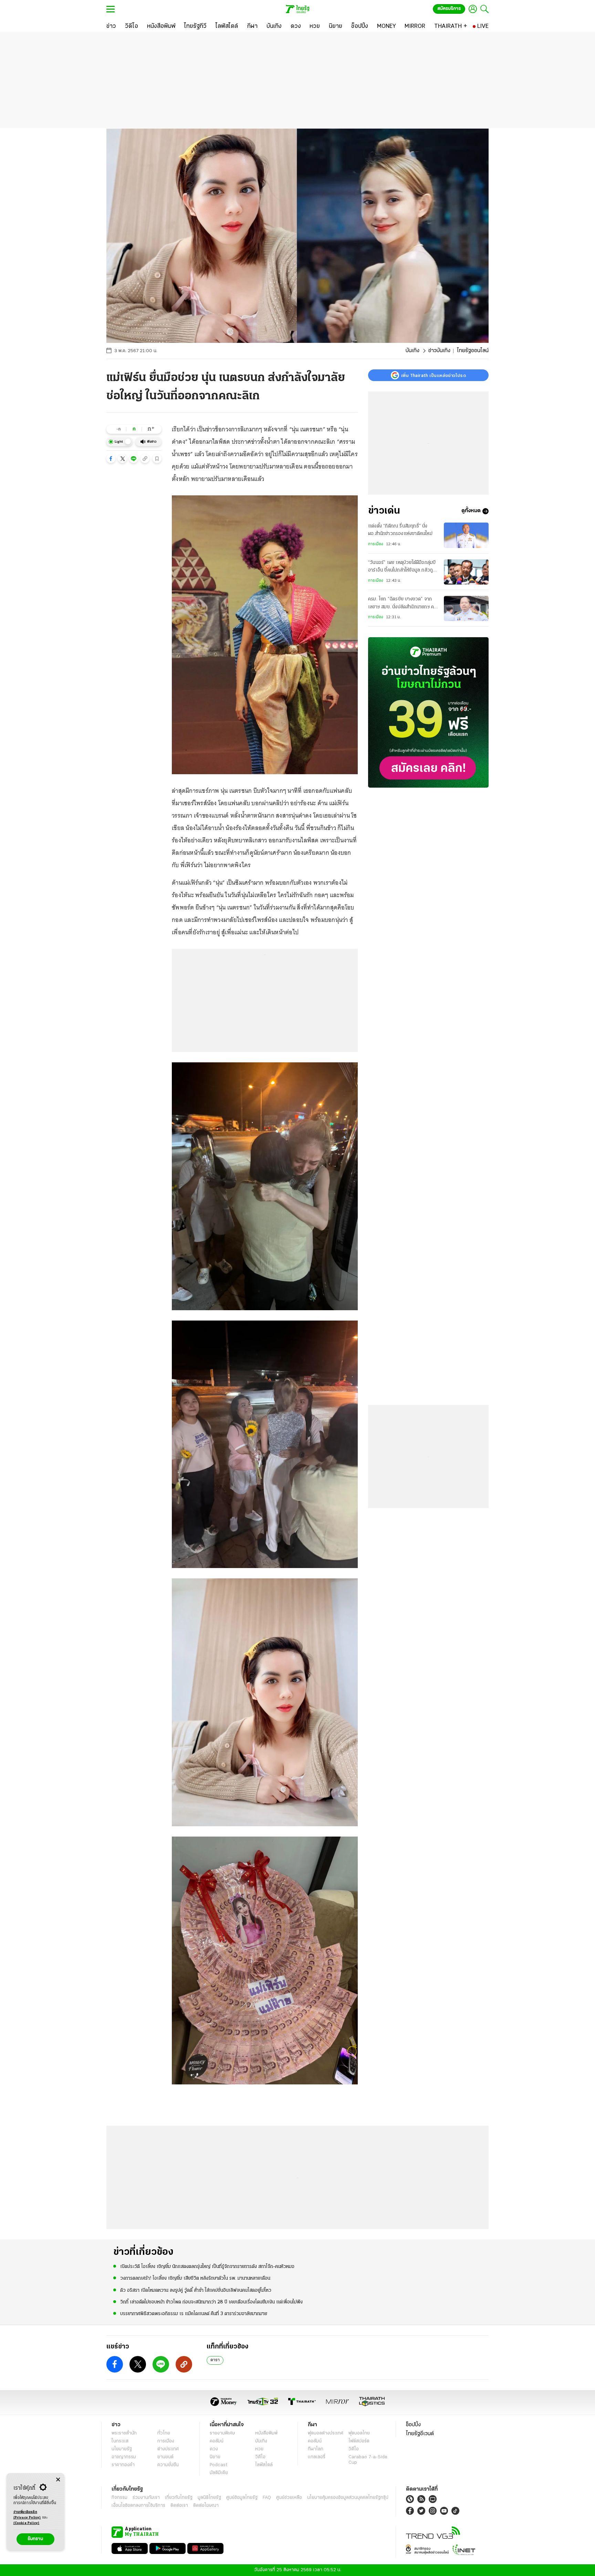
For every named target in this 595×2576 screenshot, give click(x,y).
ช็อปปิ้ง (413, 2425)
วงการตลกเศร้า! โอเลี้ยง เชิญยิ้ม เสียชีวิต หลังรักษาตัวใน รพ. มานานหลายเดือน (195, 2278)
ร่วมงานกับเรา (146, 2498)
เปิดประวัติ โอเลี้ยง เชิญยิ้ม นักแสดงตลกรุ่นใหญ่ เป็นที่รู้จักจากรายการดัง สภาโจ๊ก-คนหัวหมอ (207, 2267)
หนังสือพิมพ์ (266, 2433)
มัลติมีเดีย (219, 2473)
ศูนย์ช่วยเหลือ (289, 2498)
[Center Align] (58, 2480)
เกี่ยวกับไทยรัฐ (179, 2498)
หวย (259, 2449)
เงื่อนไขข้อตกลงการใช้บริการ (138, 2506)
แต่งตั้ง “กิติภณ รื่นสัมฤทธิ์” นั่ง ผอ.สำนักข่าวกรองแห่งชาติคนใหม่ (400, 530)
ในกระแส (120, 2441)
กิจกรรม (119, 2498)
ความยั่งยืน (168, 2465)
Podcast (218, 2465)
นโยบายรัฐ (122, 2449)
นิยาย (215, 2457)
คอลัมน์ (217, 2441)
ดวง (214, 2449)
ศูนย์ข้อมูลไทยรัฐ (242, 2498)
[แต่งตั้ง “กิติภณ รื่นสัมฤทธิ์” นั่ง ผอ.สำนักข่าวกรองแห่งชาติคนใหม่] (466, 535)
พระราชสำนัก (124, 2433)
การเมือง (376, 544)
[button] (111, 459)
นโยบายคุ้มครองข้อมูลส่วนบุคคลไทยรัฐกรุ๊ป (348, 2498)
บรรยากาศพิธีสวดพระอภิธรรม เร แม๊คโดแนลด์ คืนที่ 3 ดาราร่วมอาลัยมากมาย (194, 2314)
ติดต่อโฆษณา (206, 2506)
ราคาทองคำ (123, 2465)
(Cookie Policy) (27, 2523)
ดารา (215, 2360)
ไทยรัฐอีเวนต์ (420, 2434)
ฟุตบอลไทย (359, 2433)
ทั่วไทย (164, 2433)
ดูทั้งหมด (471, 511)
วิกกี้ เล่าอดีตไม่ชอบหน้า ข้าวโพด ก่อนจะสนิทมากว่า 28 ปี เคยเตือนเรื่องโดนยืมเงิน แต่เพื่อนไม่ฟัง (211, 2302)
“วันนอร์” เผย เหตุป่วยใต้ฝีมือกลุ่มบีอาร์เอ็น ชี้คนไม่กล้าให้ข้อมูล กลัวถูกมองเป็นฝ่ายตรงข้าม (402, 568)
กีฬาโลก (316, 2449)
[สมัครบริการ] (428, 712)
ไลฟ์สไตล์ (264, 2465)
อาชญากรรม (124, 2457)
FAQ (267, 2498)
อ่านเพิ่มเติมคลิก (27, 2515)
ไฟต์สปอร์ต (359, 2441)
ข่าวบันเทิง (439, 351)
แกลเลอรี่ (317, 2457)
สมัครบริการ (449, 9)
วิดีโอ (260, 2457)
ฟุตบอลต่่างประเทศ (326, 2433)
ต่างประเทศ (168, 2449)
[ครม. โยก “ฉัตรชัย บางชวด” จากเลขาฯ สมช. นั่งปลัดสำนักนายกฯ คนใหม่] (466, 608)
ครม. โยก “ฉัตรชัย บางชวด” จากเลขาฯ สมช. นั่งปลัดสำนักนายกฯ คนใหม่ (402, 604)
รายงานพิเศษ (222, 2433)
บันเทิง (413, 351)
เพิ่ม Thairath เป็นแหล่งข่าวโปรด (434, 375)
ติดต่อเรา (179, 2506)
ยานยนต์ (165, 2457)
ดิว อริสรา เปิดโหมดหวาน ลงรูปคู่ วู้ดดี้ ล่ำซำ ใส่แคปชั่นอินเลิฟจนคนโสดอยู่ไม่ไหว (196, 2290)
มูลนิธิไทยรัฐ (209, 2498)
